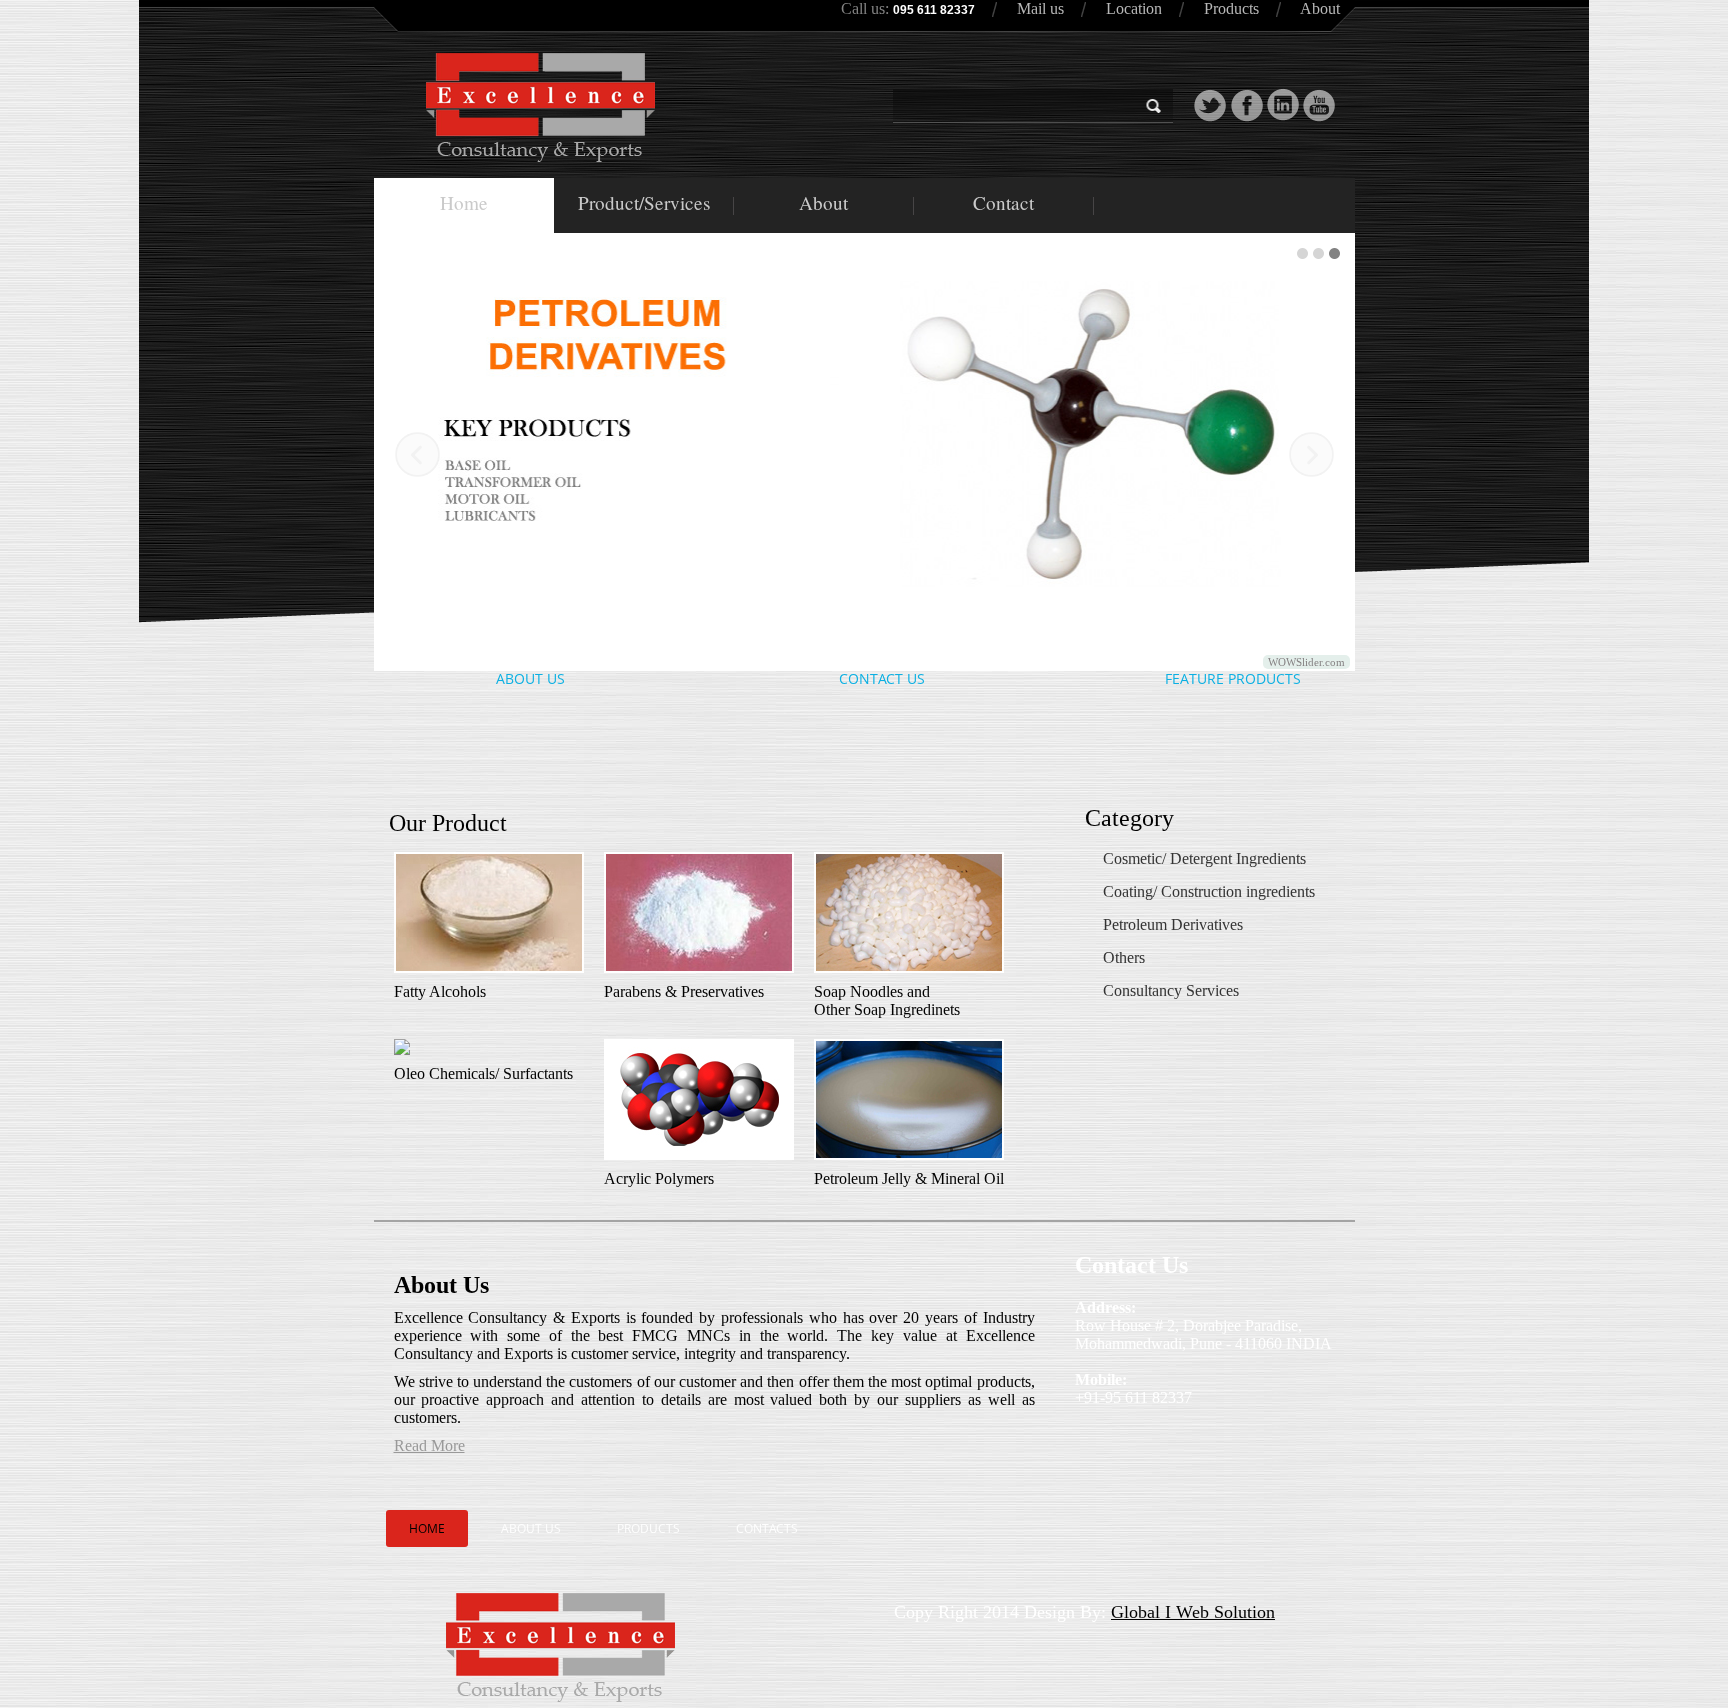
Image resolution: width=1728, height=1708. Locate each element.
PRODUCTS (648, 1528)
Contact (1003, 202)
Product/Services (644, 202)
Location (1134, 8)
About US (530, 678)
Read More (429, 1445)
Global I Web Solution (1193, 1612)
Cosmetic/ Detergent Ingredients (1204, 858)
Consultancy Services (1171, 990)
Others (1124, 957)
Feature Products (1233, 678)
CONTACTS (767, 1528)
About (1320, 8)
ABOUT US (531, 1528)
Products (1231, 8)
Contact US (882, 678)
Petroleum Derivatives (1173, 924)
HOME (427, 1528)
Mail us (1040, 8)
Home (464, 202)
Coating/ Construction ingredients (1209, 891)
